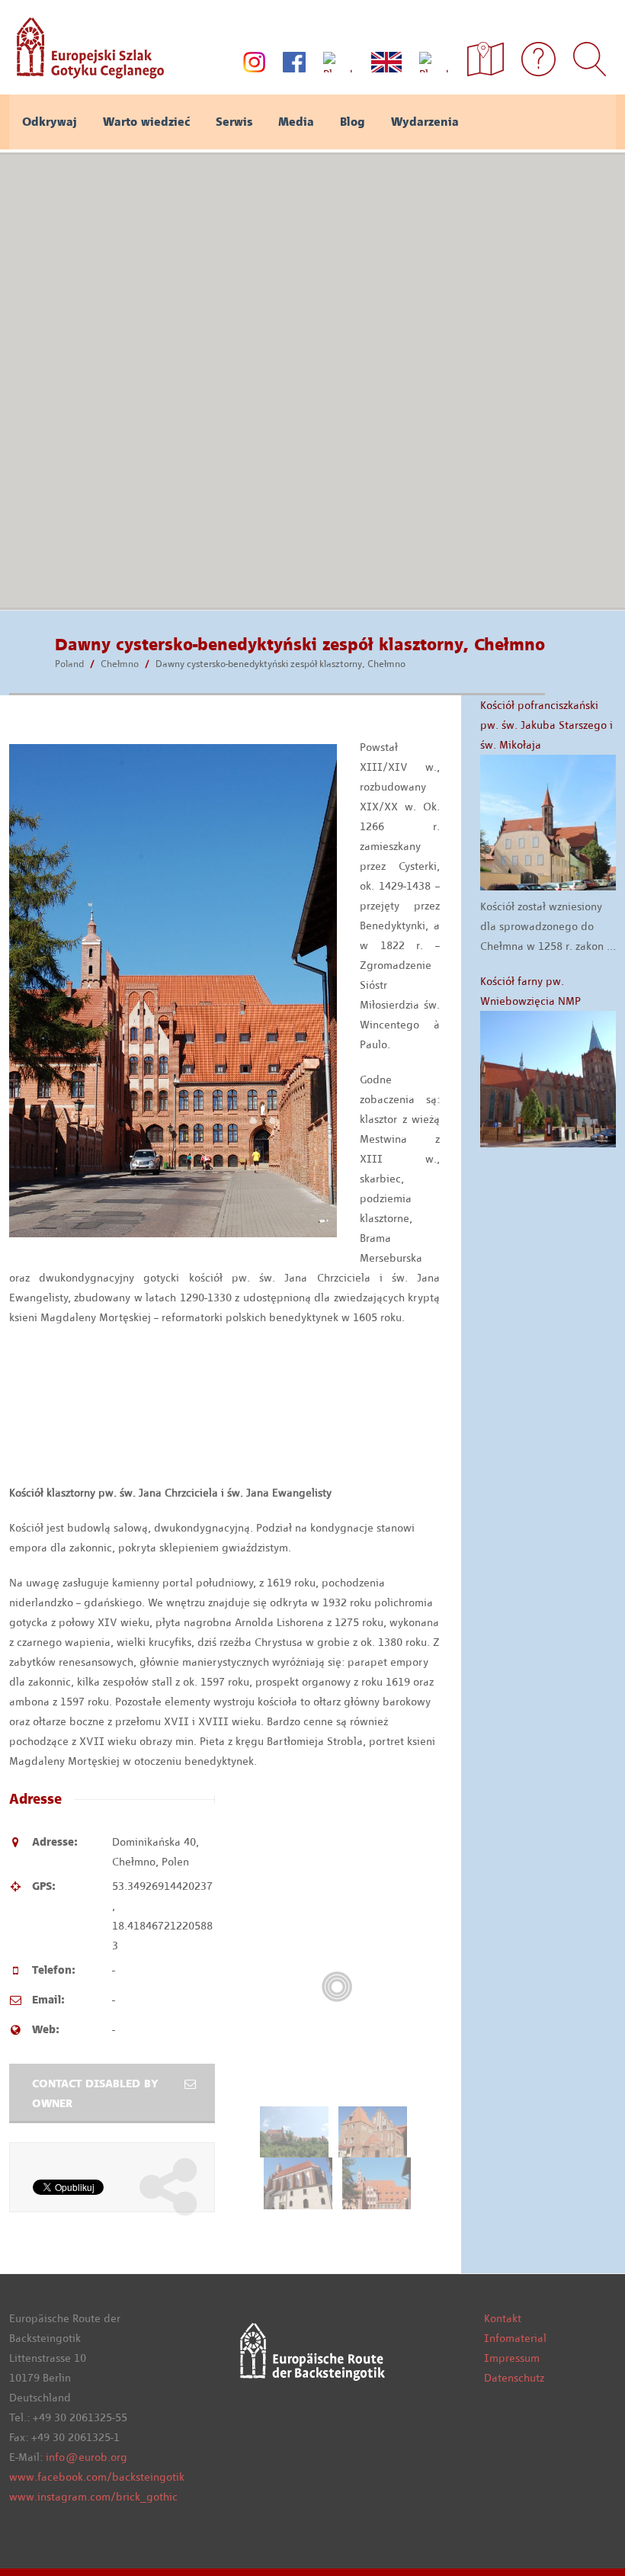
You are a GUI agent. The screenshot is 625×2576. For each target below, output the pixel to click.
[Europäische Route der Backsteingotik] (87, 73)
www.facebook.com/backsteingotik (97, 2477)
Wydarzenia (425, 122)
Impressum (512, 2358)
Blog (353, 122)
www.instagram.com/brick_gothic (93, 2497)
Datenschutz (514, 2378)
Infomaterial (515, 2338)
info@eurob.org (87, 2457)
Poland (69, 664)
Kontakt (503, 2318)
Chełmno (120, 664)
